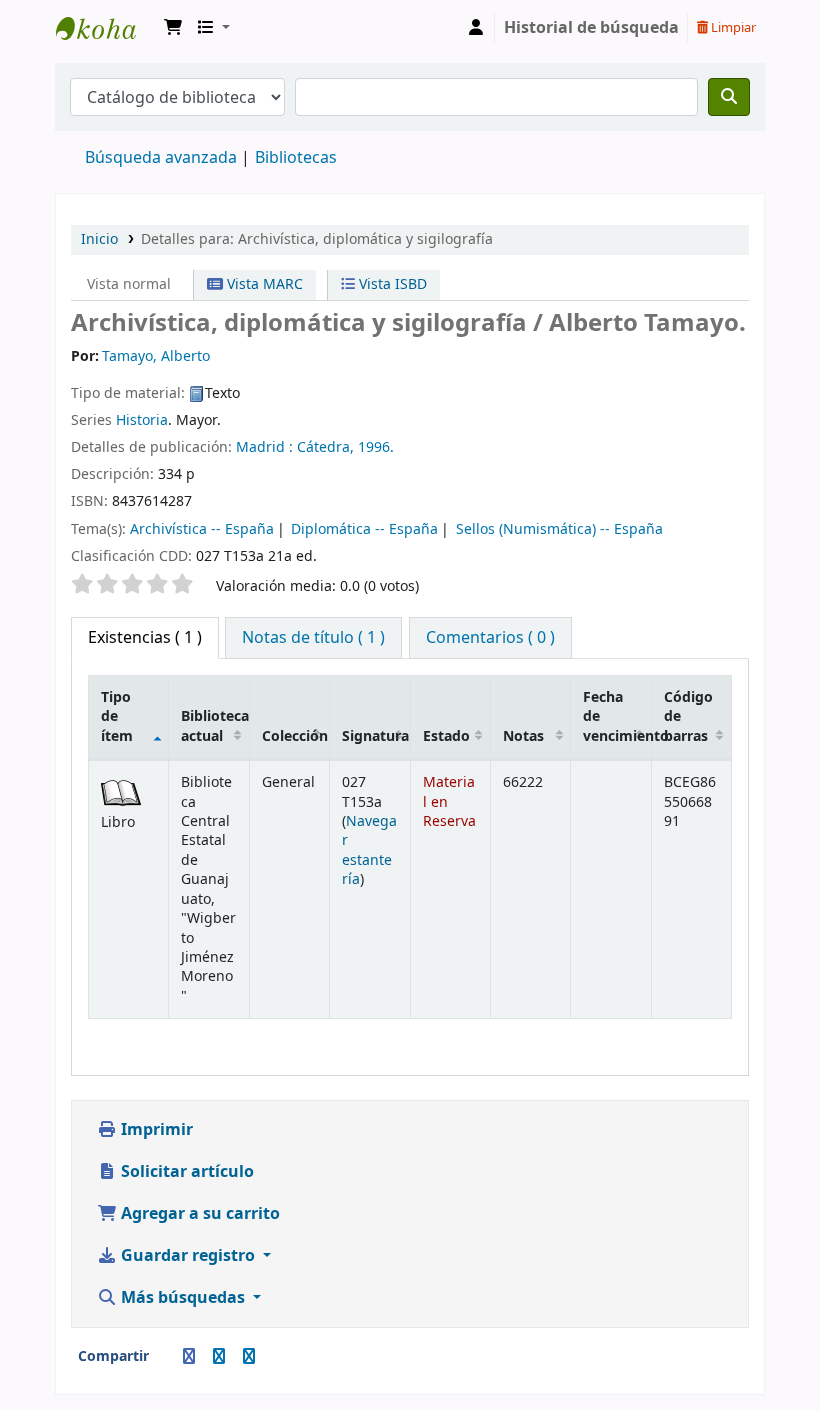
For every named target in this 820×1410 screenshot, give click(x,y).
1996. (376, 447)
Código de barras (688, 717)
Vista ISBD (391, 284)
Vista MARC (263, 284)
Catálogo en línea (106, 28)
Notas (523, 736)
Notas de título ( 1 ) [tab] (313, 638)
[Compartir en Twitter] (249, 1357)
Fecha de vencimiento (617, 717)
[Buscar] (729, 97)
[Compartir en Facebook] (189, 1357)
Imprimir (155, 1130)
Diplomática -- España (364, 529)
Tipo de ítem (117, 717)
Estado (446, 736)
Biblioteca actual (215, 726)
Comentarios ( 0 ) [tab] (490, 638)
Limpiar (732, 27)
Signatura (375, 736)
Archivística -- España (202, 529)
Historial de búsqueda (591, 28)
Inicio (99, 239)
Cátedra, (325, 447)
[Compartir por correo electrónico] (165, 1357)
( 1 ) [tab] (145, 638)
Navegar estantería (369, 850)
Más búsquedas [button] (183, 1298)
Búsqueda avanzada (161, 158)
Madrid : (264, 447)
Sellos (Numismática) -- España (559, 529)
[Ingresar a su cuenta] (476, 28)
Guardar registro (188, 1256)
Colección (295, 736)
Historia (142, 420)
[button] (173, 28)
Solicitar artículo (185, 1172)
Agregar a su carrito (198, 1214)
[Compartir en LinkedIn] (219, 1357)
